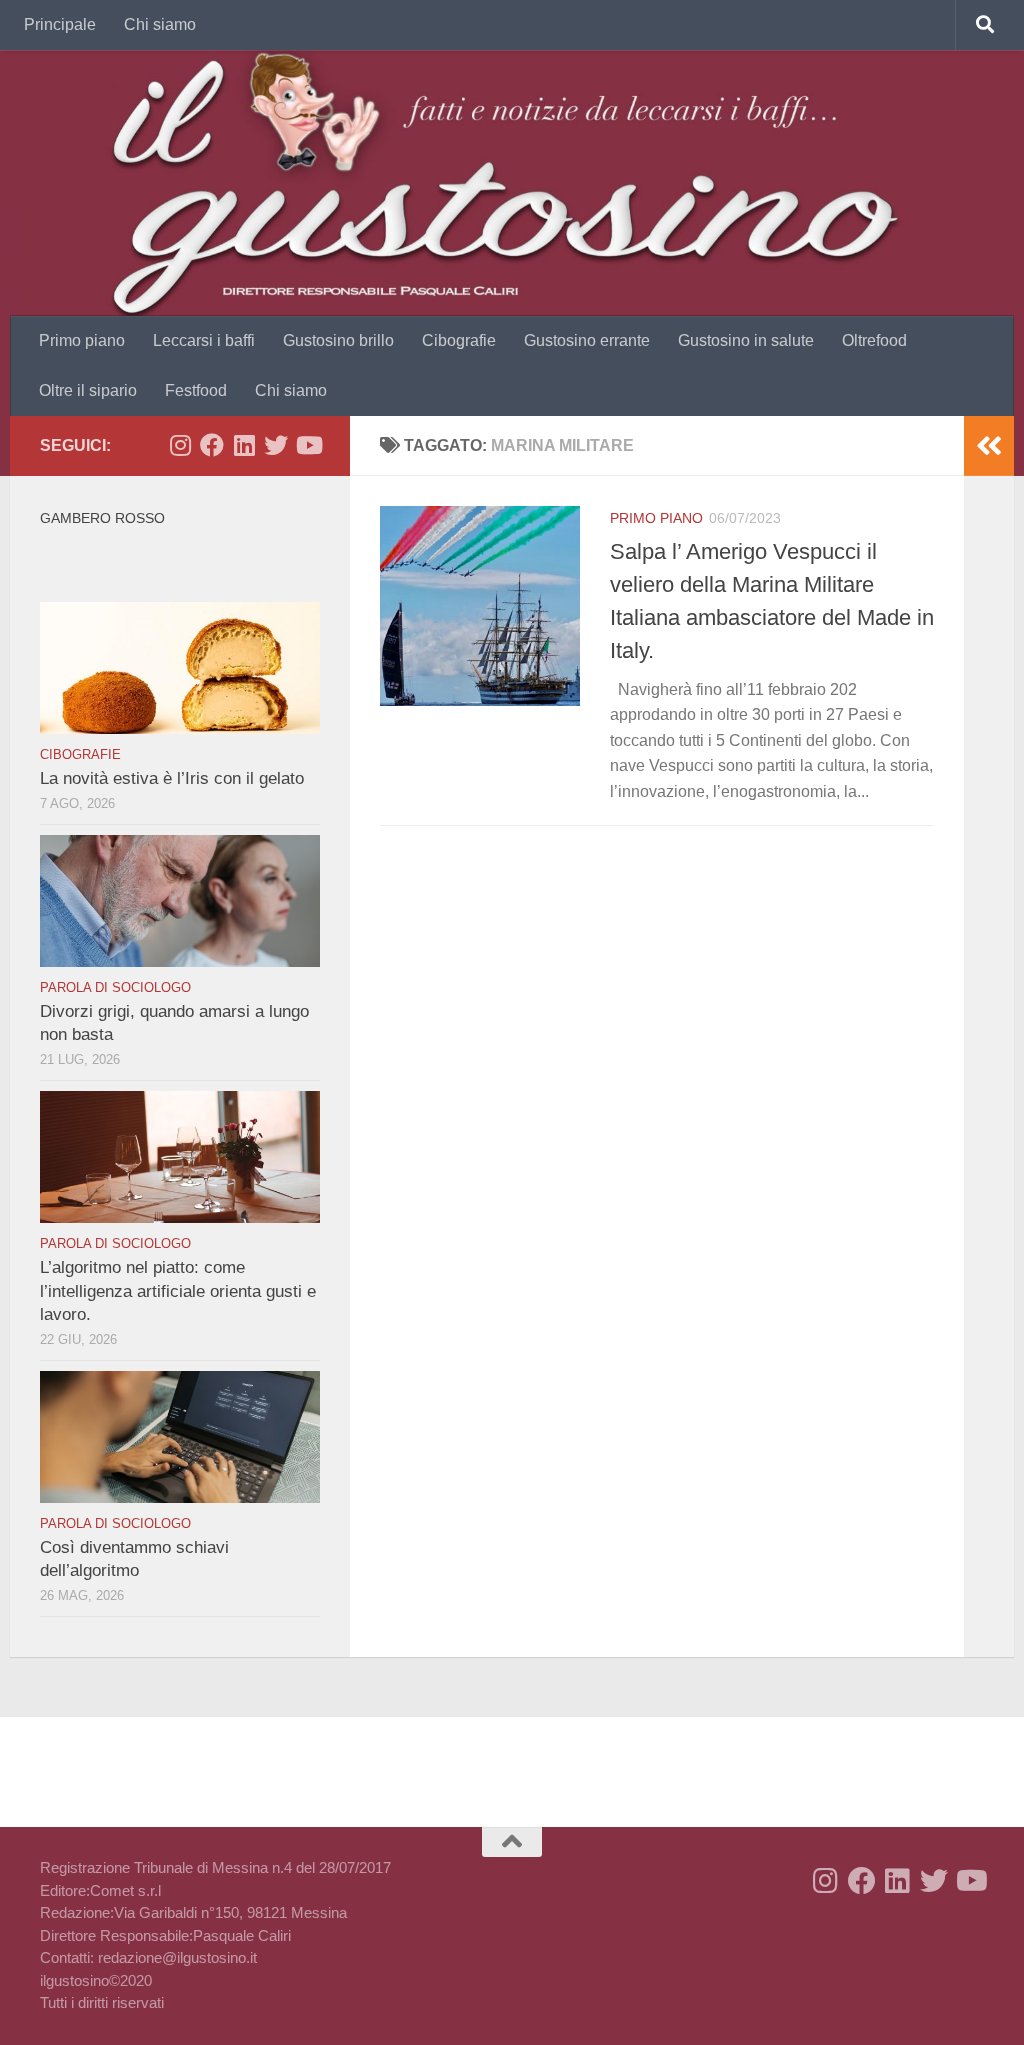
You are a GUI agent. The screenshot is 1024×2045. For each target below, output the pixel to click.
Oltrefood (874, 340)
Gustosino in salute (746, 340)
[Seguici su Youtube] (308, 445)
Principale (60, 24)
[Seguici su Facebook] (212, 445)
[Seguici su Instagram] (180, 445)
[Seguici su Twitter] (276, 445)
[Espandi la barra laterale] (989, 446)
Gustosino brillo (338, 340)
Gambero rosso (102, 518)
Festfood (196, 390)
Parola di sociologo (115, 987)
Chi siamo (160, 24)
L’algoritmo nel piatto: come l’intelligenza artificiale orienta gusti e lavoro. (178, 1291)
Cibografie (459, 340)
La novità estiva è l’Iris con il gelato (172, 778)
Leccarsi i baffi (204, 340)
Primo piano (82, 340)
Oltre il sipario (88, 390)
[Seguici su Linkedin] (244, 445)
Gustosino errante (587, 340)
